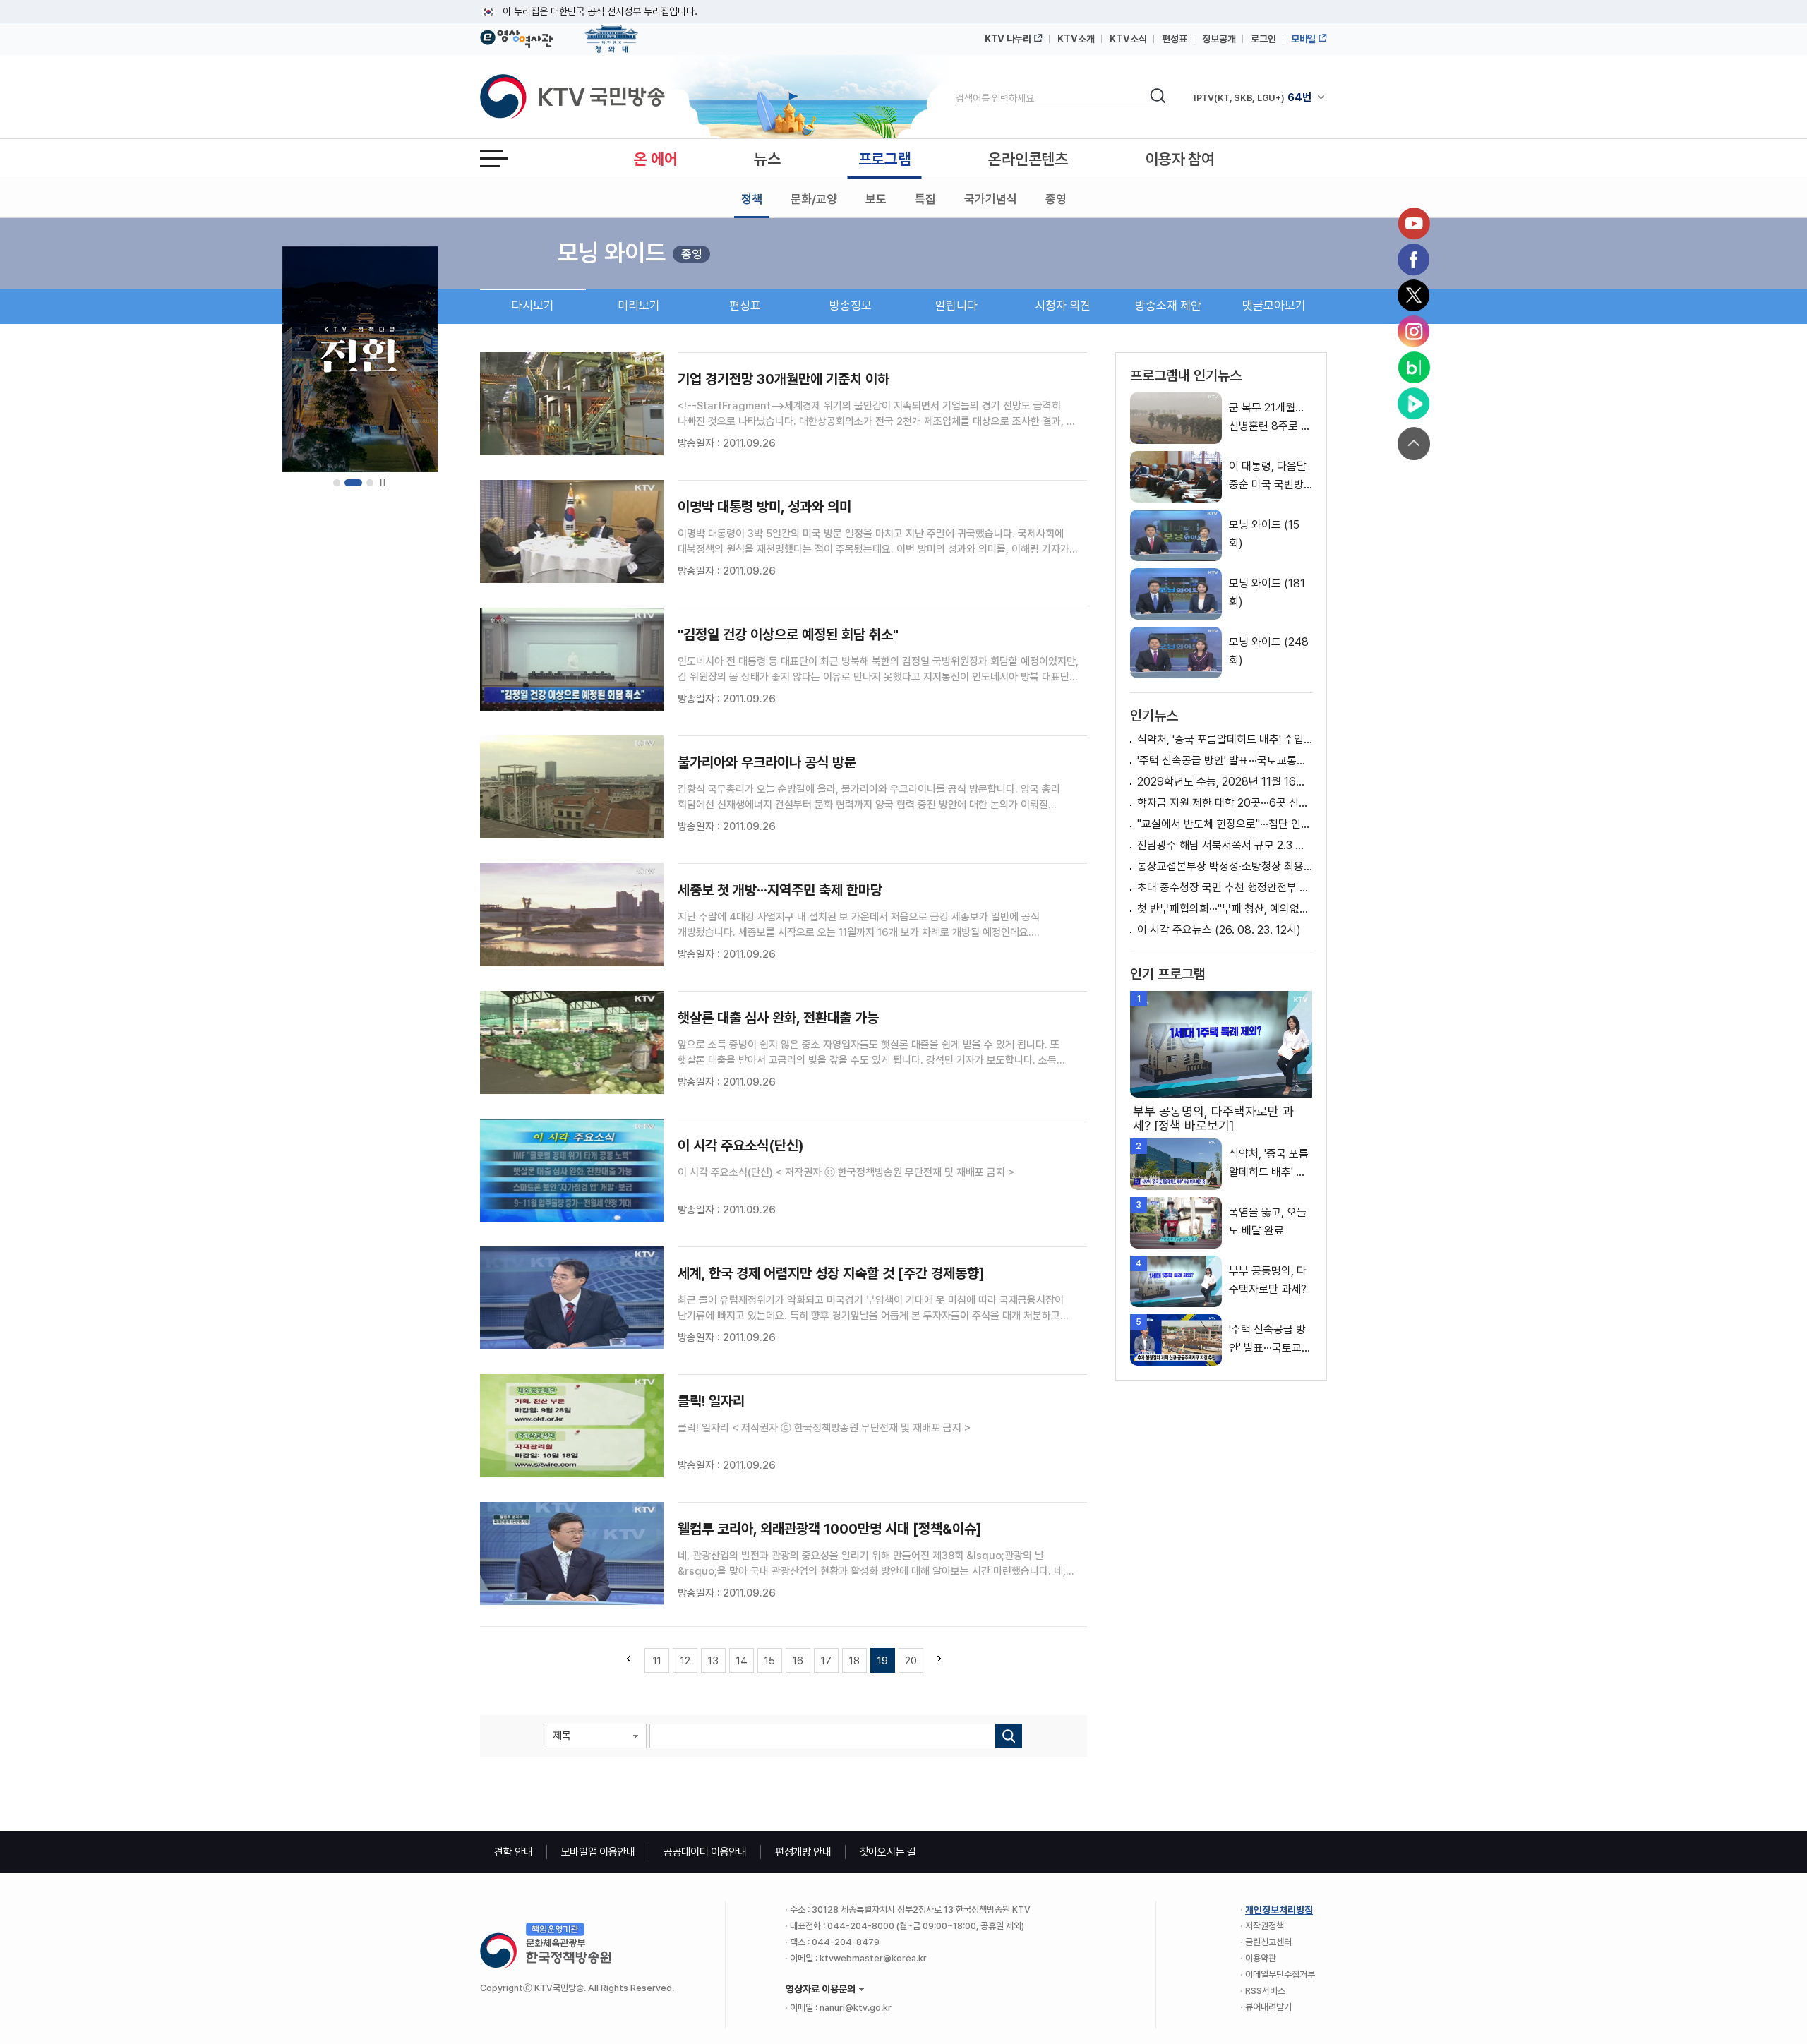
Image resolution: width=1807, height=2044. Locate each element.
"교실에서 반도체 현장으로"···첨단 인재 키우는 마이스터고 (1225, 824)
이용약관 (1261, 1958)
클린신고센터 (1268, 1942)
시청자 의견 (1063, 306)
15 (770, 1661)
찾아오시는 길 (888, 1852)
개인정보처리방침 (1279, 1910)
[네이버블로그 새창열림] (1414, 368)
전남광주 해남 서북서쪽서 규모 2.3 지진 (1225, 845)
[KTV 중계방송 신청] (360, 359)
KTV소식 (1128, 39)
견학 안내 (514, 1852)
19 (883, 1661)
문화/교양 (814, 199)
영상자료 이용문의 (821, 1989)
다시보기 (533, 306)
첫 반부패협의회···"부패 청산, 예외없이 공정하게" (1225, 909)
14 (742, 1661)
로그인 (1263, 39)
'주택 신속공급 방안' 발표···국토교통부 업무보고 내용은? (1225, 761)
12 (685, 1661)
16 (798, 1661)
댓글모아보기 (1274, 306)
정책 (752, 199)
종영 (1056, 199)
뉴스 (767, 159)
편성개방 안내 (803, 1852)
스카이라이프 (1232, 97)
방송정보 (851, 306)
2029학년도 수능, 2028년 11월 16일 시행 (1225, 782)
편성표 (1175, 39)
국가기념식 (991, 199)
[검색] (1009, 1736)
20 (911, 1661)
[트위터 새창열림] (1414, 296)
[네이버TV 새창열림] (1414, 404)
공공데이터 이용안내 (705, 1852)
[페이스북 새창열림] (1414, 260)
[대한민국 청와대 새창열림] (612, 32)
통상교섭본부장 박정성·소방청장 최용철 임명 (1225, 866)
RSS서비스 (1265, 1991)
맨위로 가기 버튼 (1414, 444)
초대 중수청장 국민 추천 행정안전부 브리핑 (1225, 888)
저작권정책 (1265, 1926)
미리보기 (639, 306)
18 (854, 1661)
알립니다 (956, 306)
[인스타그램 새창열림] (1414, 332)
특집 (925, 199)
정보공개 (1219, 39)
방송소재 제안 (1168, 306)
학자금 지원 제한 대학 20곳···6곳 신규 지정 (1225, 803)
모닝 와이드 (612, 253)
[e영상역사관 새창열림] (516, 37)
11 (657, 1661)
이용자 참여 (1180, 159)
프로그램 (885, 159)
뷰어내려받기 (1268, 2007)
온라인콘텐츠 (1028, 159)
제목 (562, 1736)
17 (826, 1661)
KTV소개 (1076, 39)
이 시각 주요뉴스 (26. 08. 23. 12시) (1219, 930)
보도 (876, 199)
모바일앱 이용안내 (598, 1852)
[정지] (382, 483)
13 (713, 1661)
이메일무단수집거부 (1280, 1974)
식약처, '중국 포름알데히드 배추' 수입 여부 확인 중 (1225, 739)
